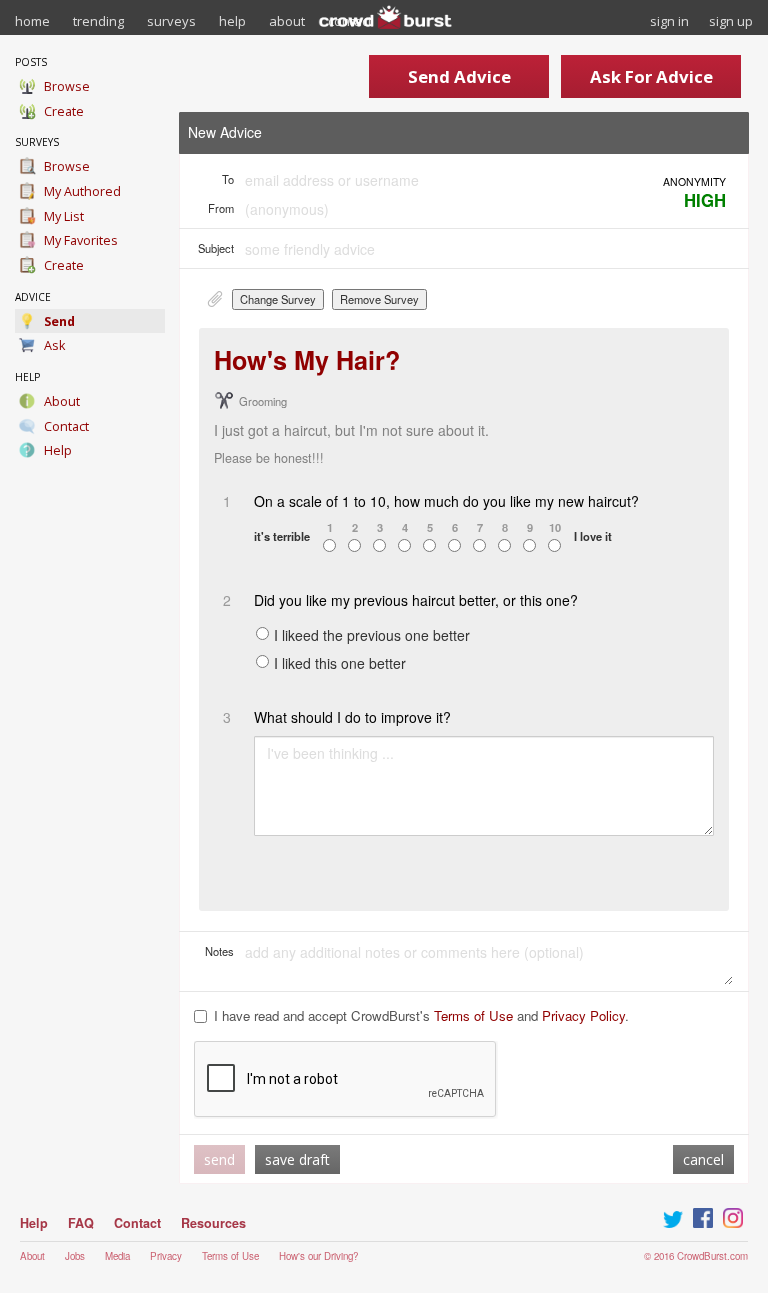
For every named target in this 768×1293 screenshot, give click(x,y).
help (232, 21)
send (219, 1159)
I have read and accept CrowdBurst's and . (421, 1016)
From (221, 208)
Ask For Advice (651, 76)
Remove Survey (379, 299)
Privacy (166, 1256)
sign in (669, 21)
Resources (213, 1223)
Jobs (75, 1256)
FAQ (81, 1223)
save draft (297, 1159)
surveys (171, 21)
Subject (216, 248)
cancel (703, 1159)
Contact (137, 1223)
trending (98, 21)
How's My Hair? (307, 360)
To (228, 179)
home (32, 21)
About (32, 1256)
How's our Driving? (318, 1256)
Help (34, 1223)
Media (117, 1256)
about (287, 21)
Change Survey (278, 299)
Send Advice (459, 76)
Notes (219, 951)
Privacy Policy (583, 1015)
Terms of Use (473, 1015)
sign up (731, 21)
